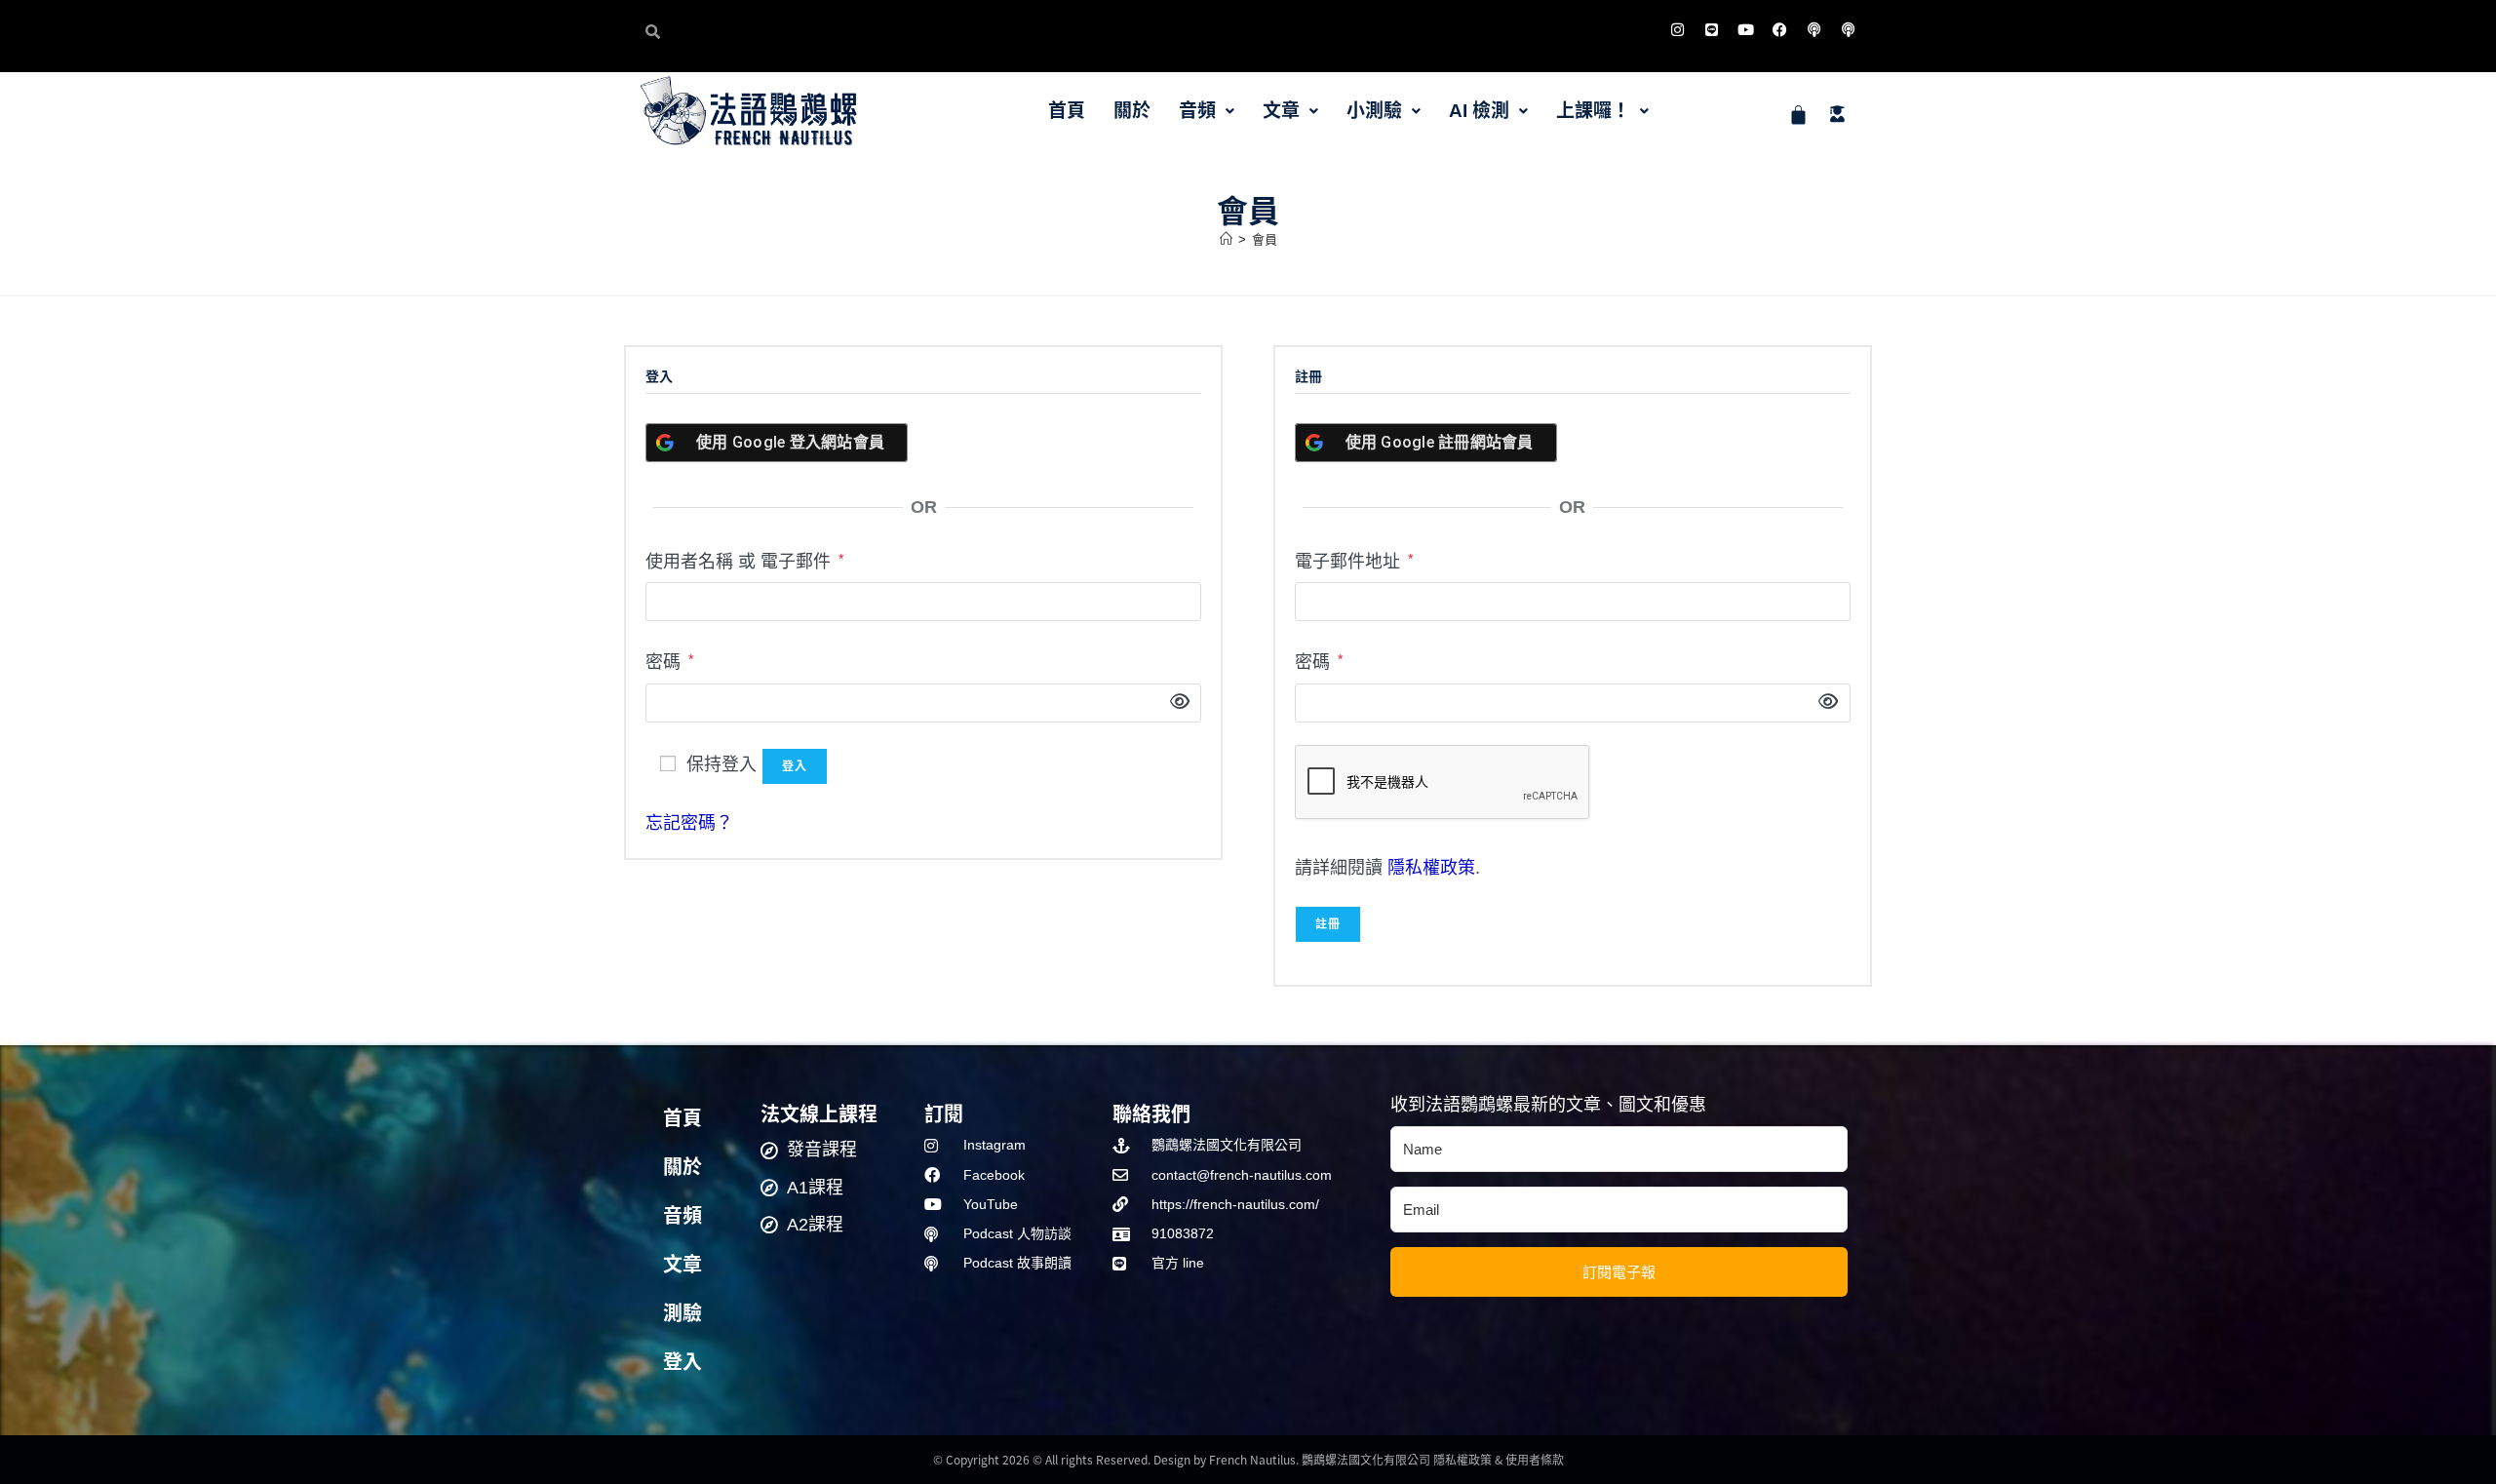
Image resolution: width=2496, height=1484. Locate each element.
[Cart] (1798, 115)
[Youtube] (1745, 29)
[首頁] (1226, 239)
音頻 (1197, 111)
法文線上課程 (819, 1113)
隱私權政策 (1431, 868)
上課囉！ (1593, 111)
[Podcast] (1813, 29)
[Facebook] (1779, 29)
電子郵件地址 (1354, 559)
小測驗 (1374, 111)
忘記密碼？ (689, 823)
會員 (1265, 239)
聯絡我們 (1151, 1113)
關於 (1132, 111)
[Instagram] (1677, 29)
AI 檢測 (1479, 111)
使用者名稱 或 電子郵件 (744, 559)
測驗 (682, 1313)
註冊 (1328, 924)
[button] (1207, 111)
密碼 (669, 659)
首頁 (1067, 111)
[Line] (1711, 29)
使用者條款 (1535, 1459)
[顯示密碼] (1174, 702)
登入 (795, 766)
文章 (1281, 111)
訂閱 (944, 1113)
